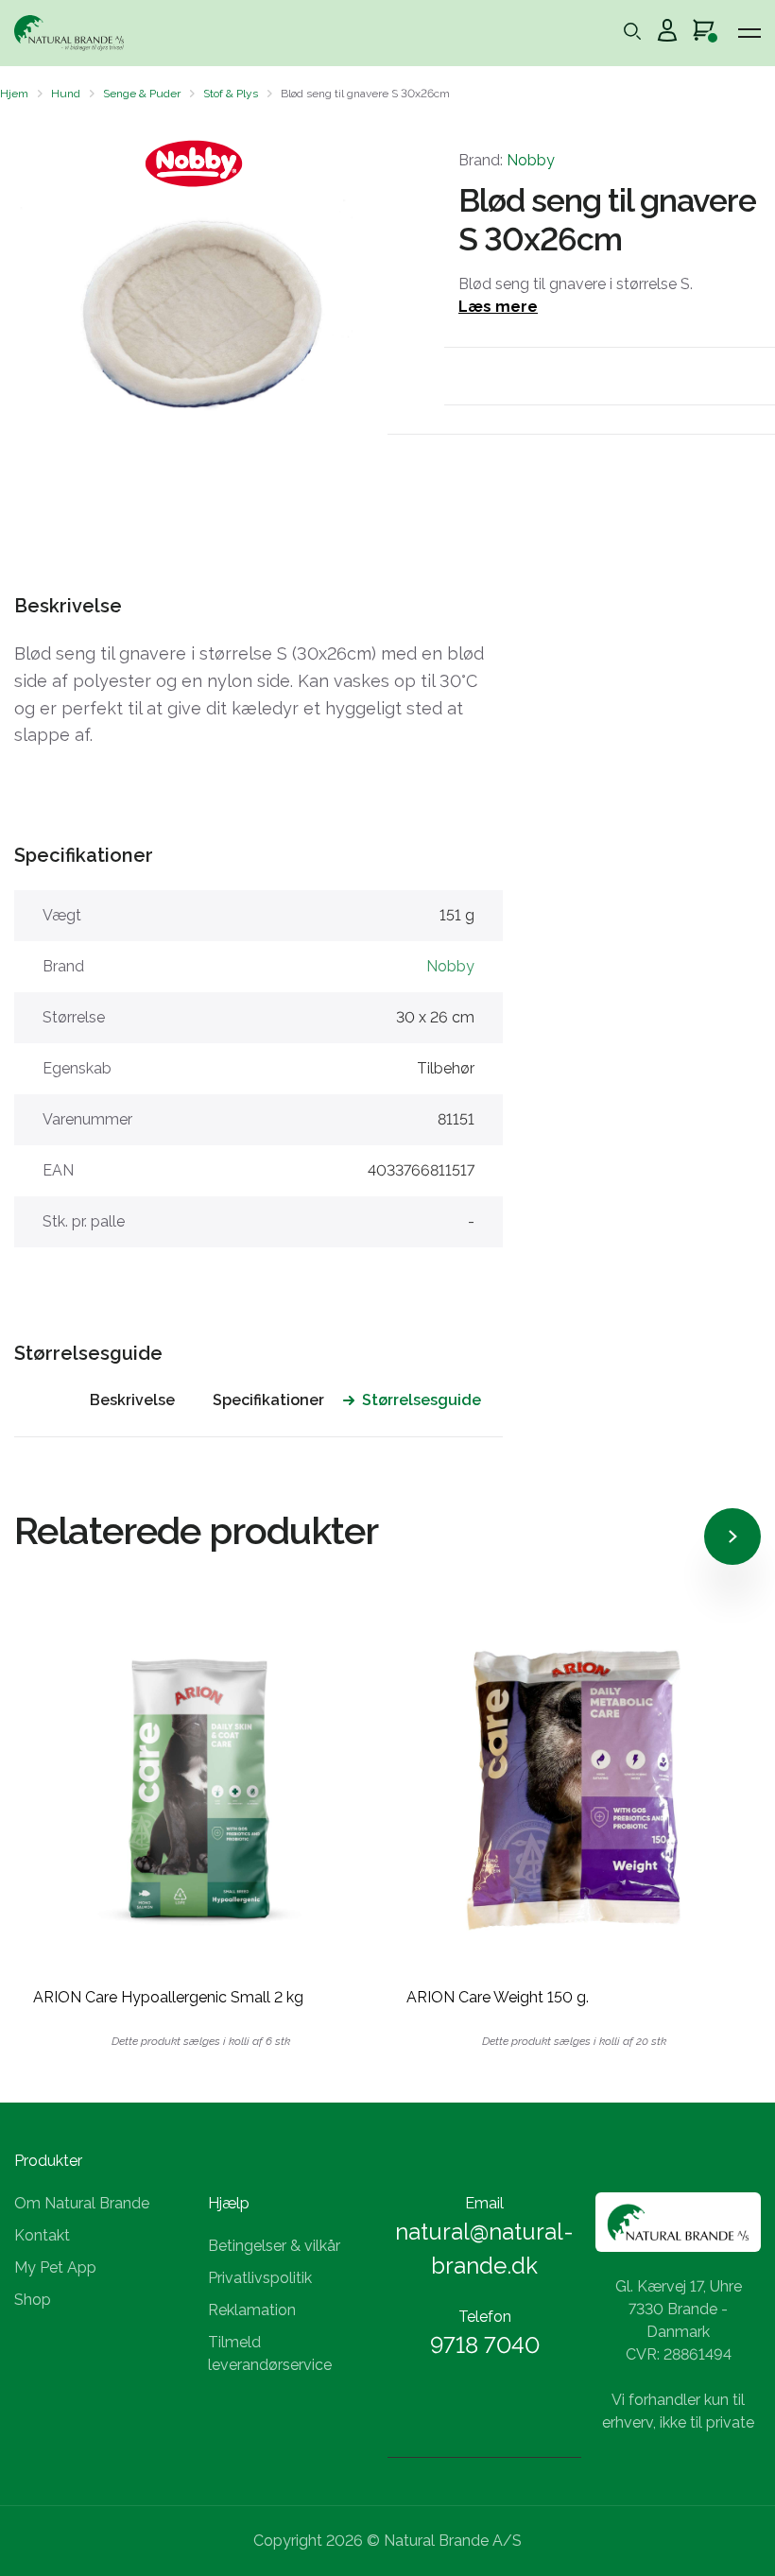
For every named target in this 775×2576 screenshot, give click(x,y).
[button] (31, 315)
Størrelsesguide (422, 1400)
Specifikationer (268, 1400)
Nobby (531, 160)
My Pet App (55, 2267)
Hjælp (229, 2203)
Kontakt (42, 2235)
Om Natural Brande (82, 2203)
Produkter (48, 2161)
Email (484, 2203)
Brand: (507, 160)
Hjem (14, 94)
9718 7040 (485, 2345)
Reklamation (252, 2310)
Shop (33, 2300)
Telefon (485, 2317)
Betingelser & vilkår (274, 2246)
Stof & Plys (231, 94)
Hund (66, 94)
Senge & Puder (142, 94)
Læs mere (498, 307)
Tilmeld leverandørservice (270, 2353)
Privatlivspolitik (260, 2278)
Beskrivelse (132, 1400)
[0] (704, 33)
